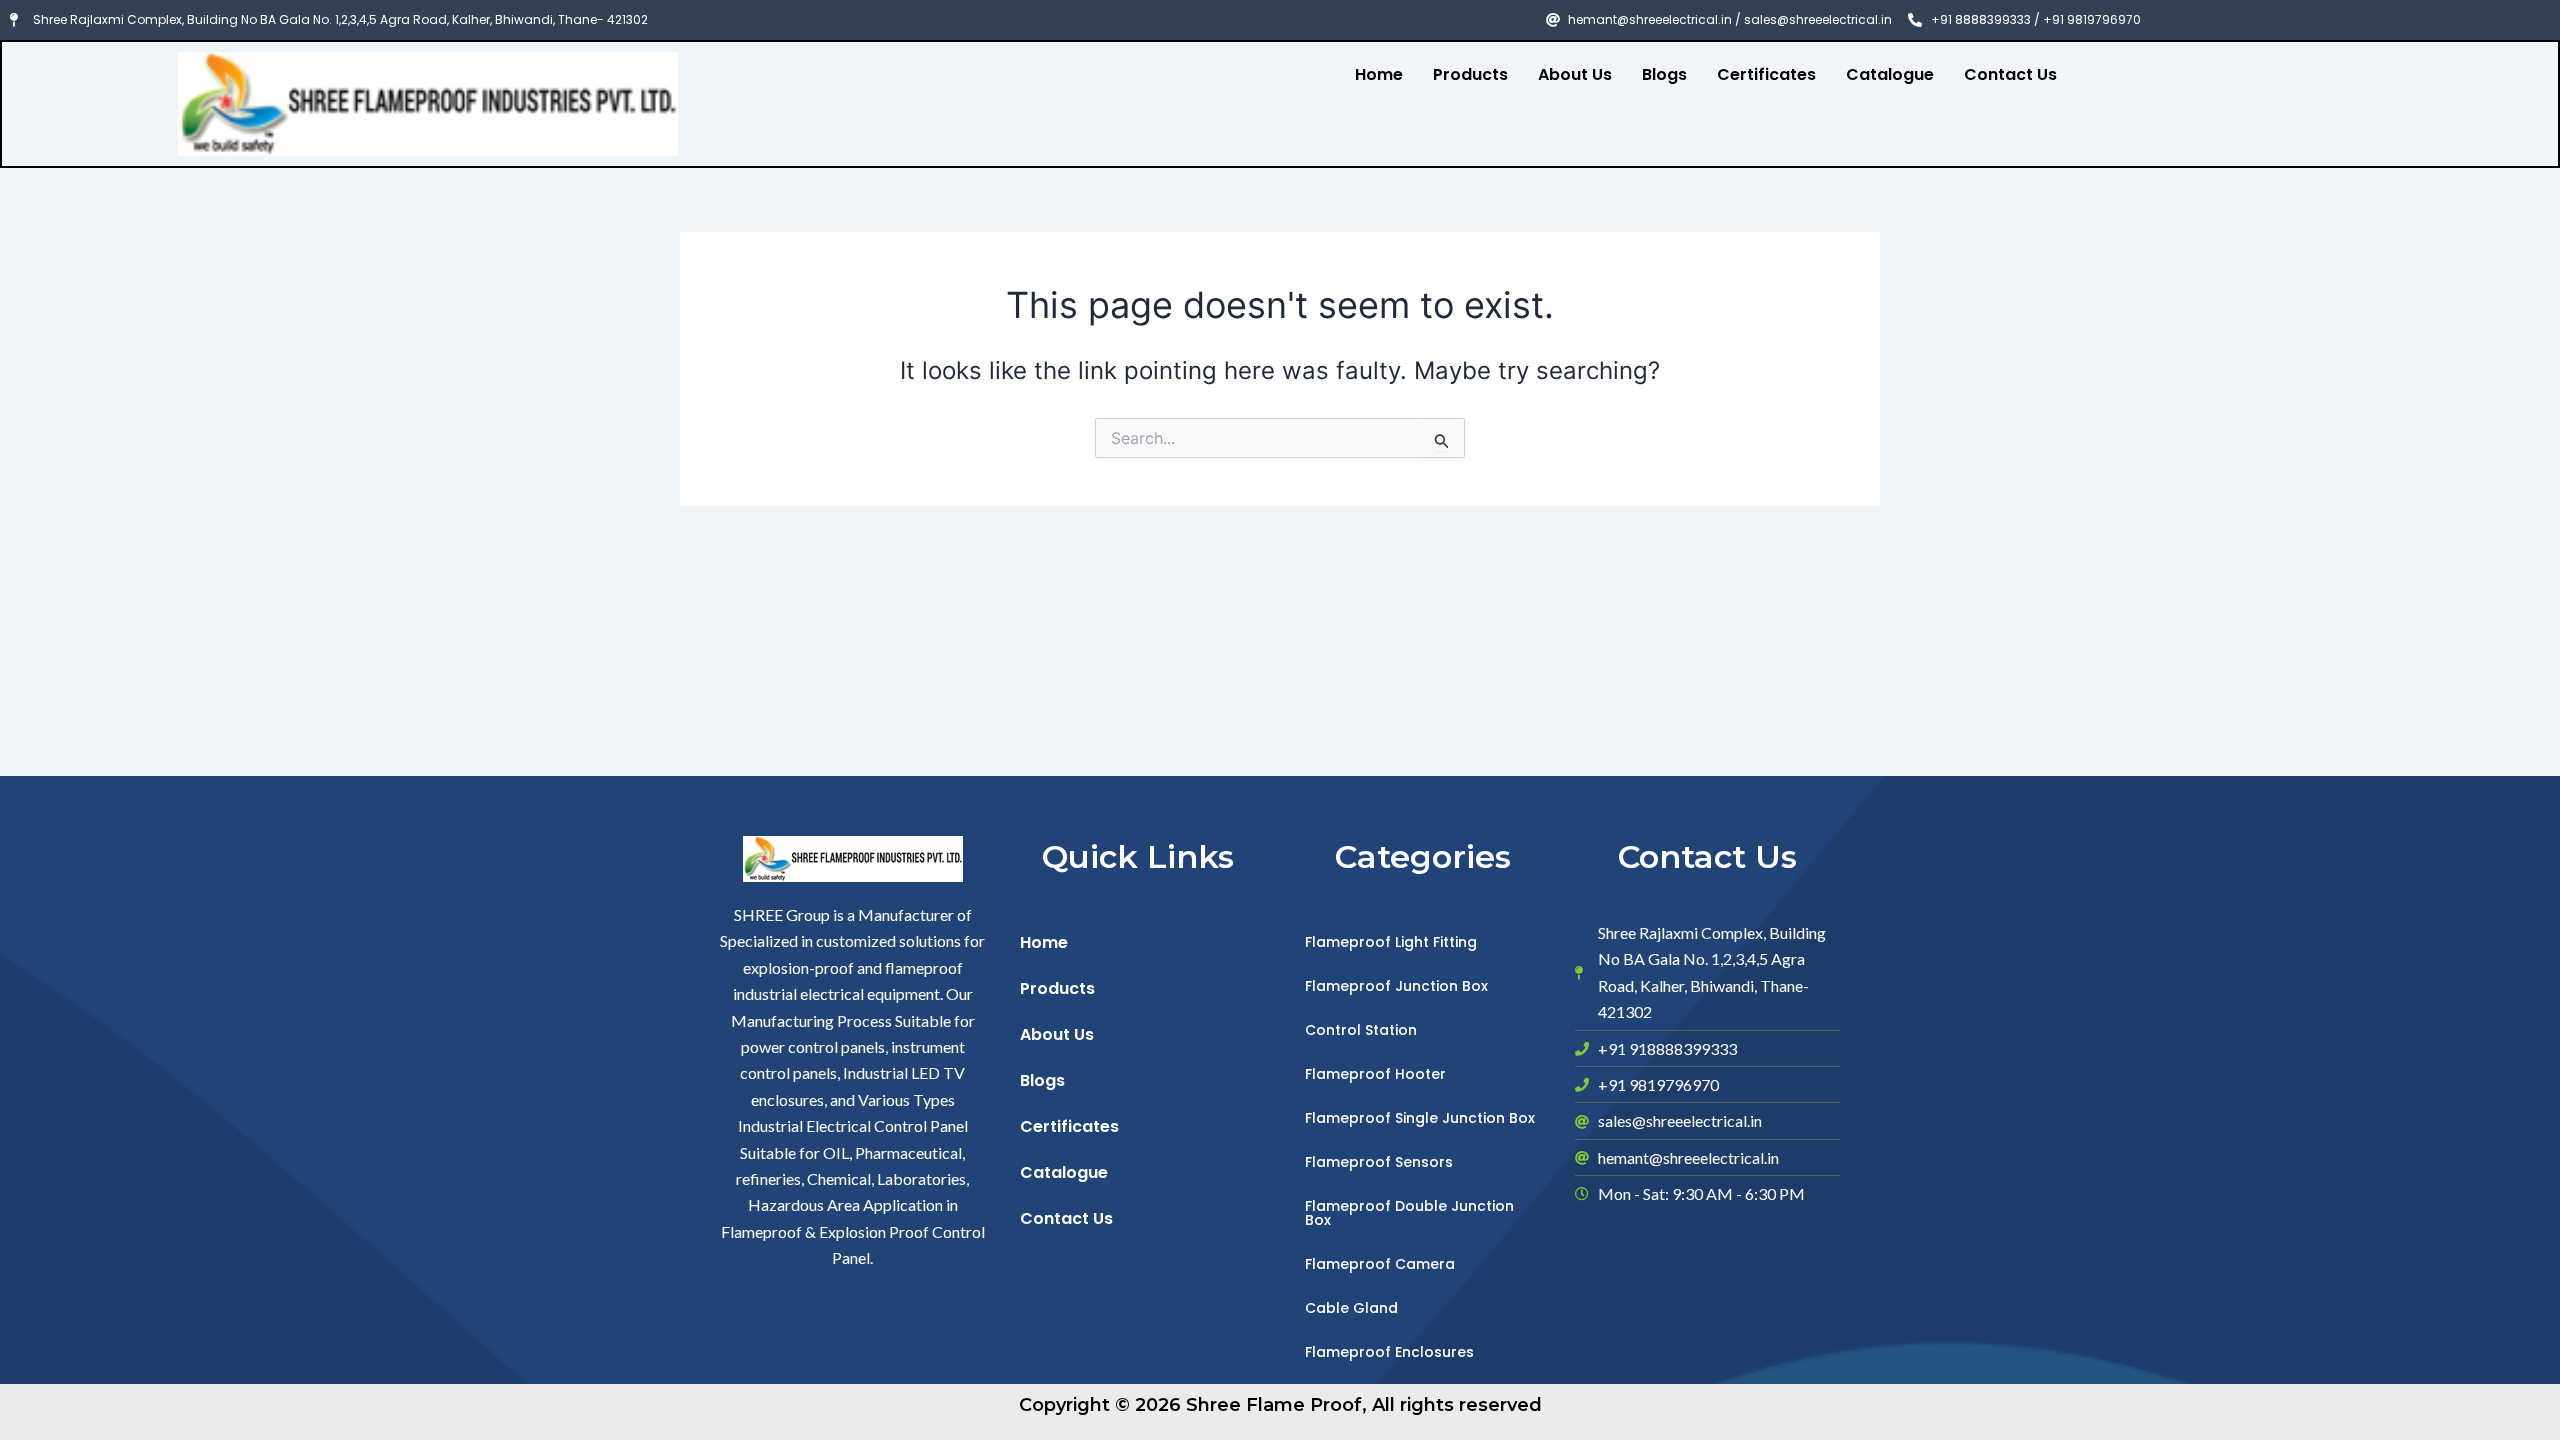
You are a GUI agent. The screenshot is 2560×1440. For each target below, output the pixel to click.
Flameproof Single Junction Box (1420, 1118)
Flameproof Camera (1380, 1264)
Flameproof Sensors (1379, 1162)
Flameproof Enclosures (1389, 1352)
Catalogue (1890, 74)
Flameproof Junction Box (1396, 986)
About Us (1575, 74)
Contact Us (2010, 74)
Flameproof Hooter (1375, 1074)
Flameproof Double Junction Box (1409, 1213)
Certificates (1766, 74)
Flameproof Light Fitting (1391, 942)
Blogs (1664, 74)
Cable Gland (1351, 1308)
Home (1379, 74)
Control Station (1361, 1030)
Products (1470, 74)
